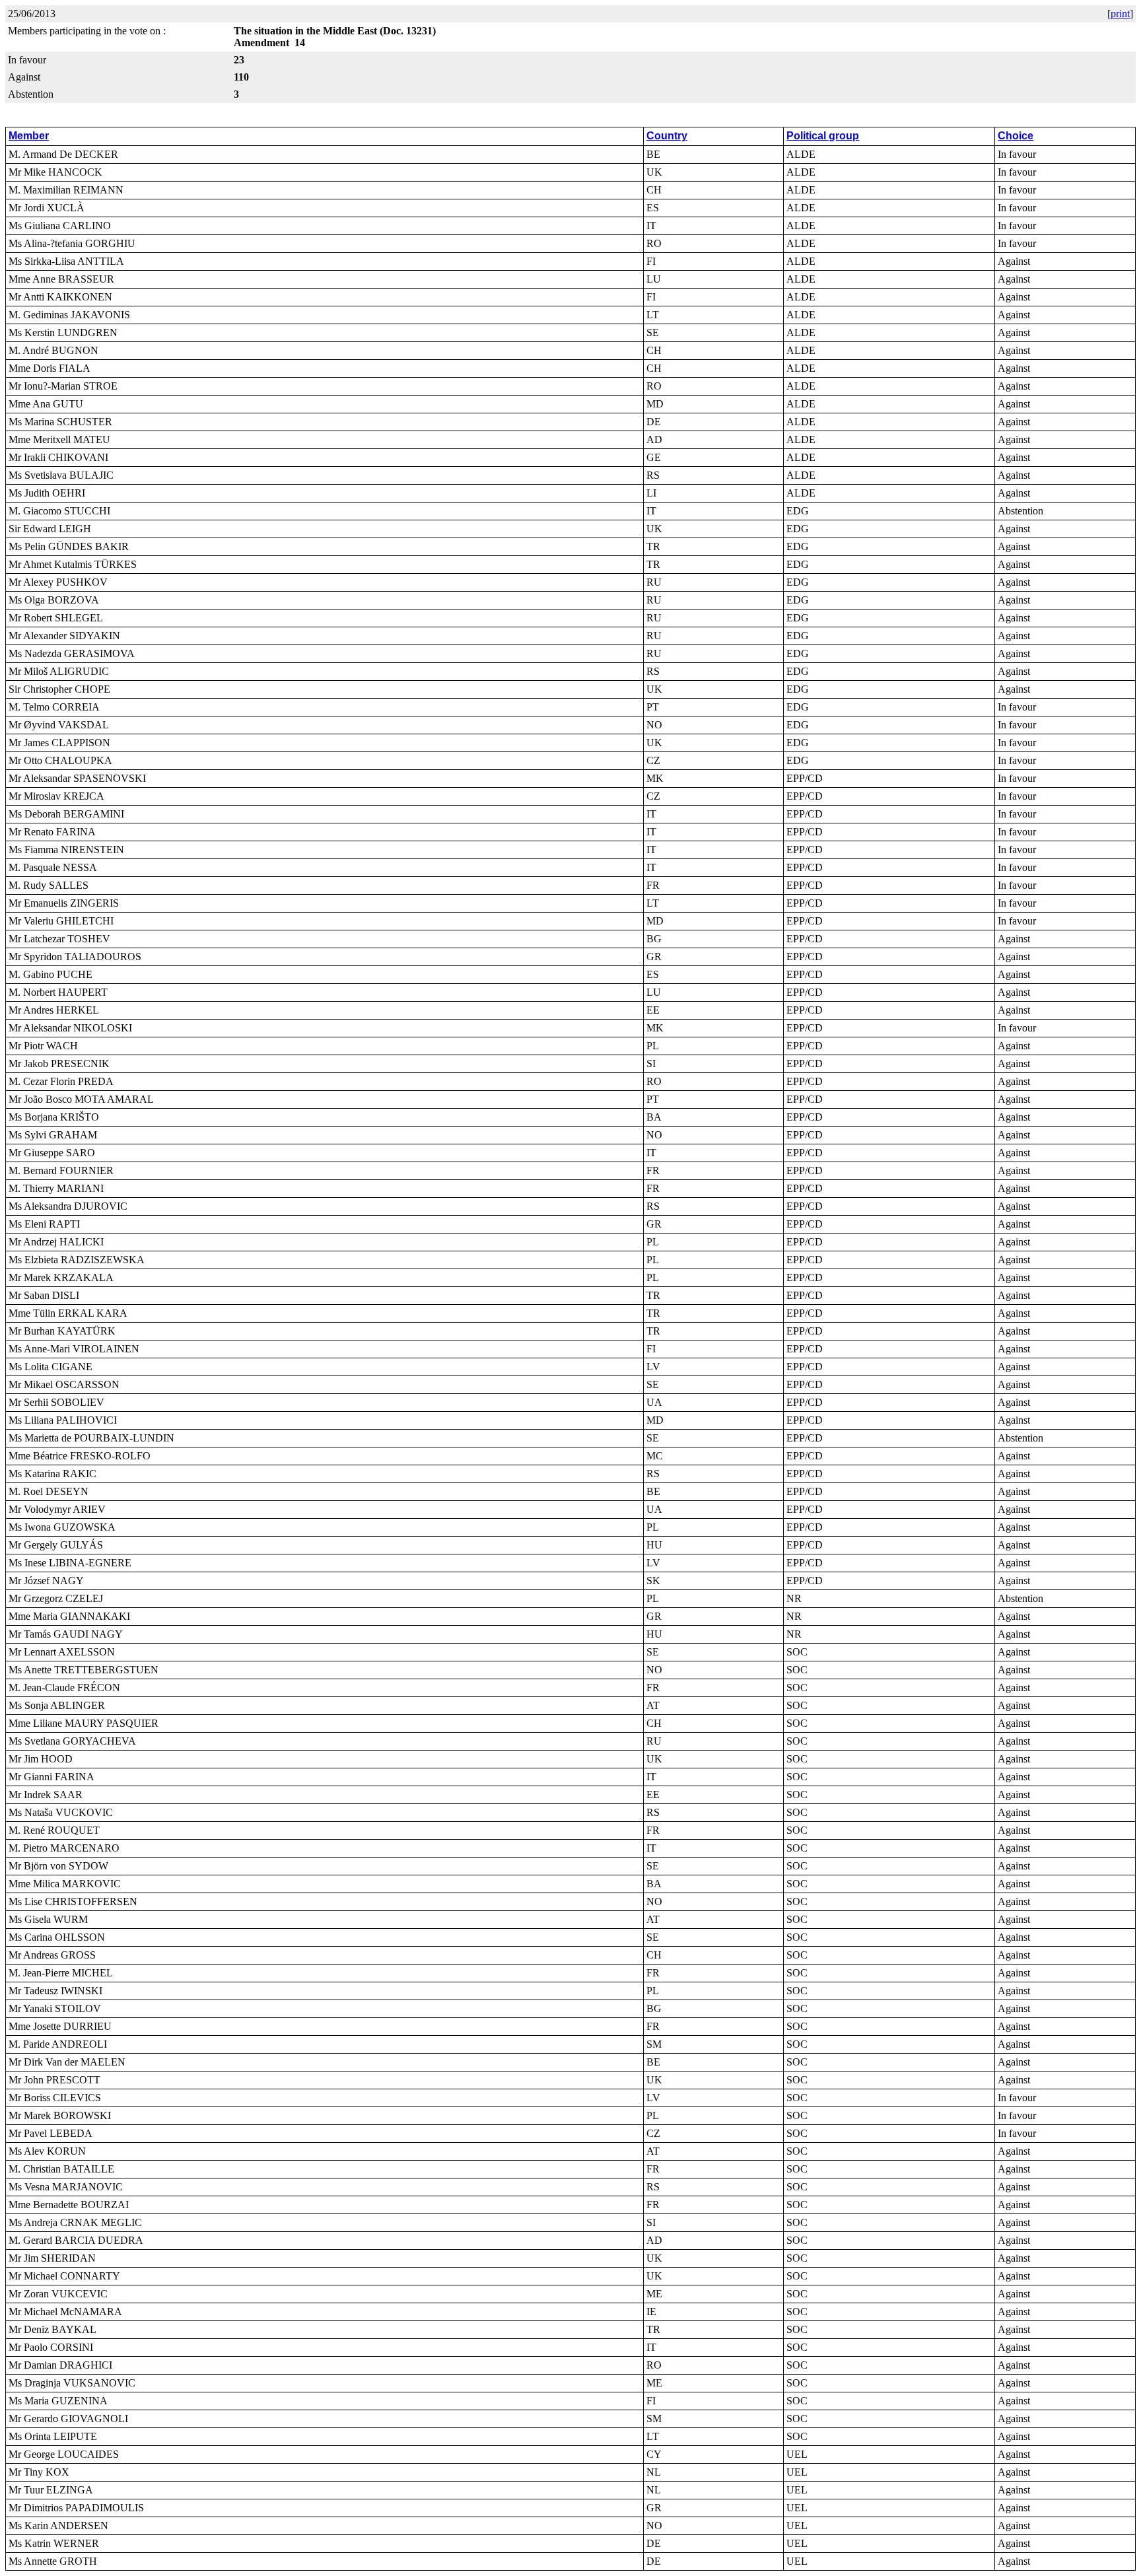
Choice (1016, 136)
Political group (823, 136)
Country (667, 136)
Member (29, 136)
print (1120, 14)
